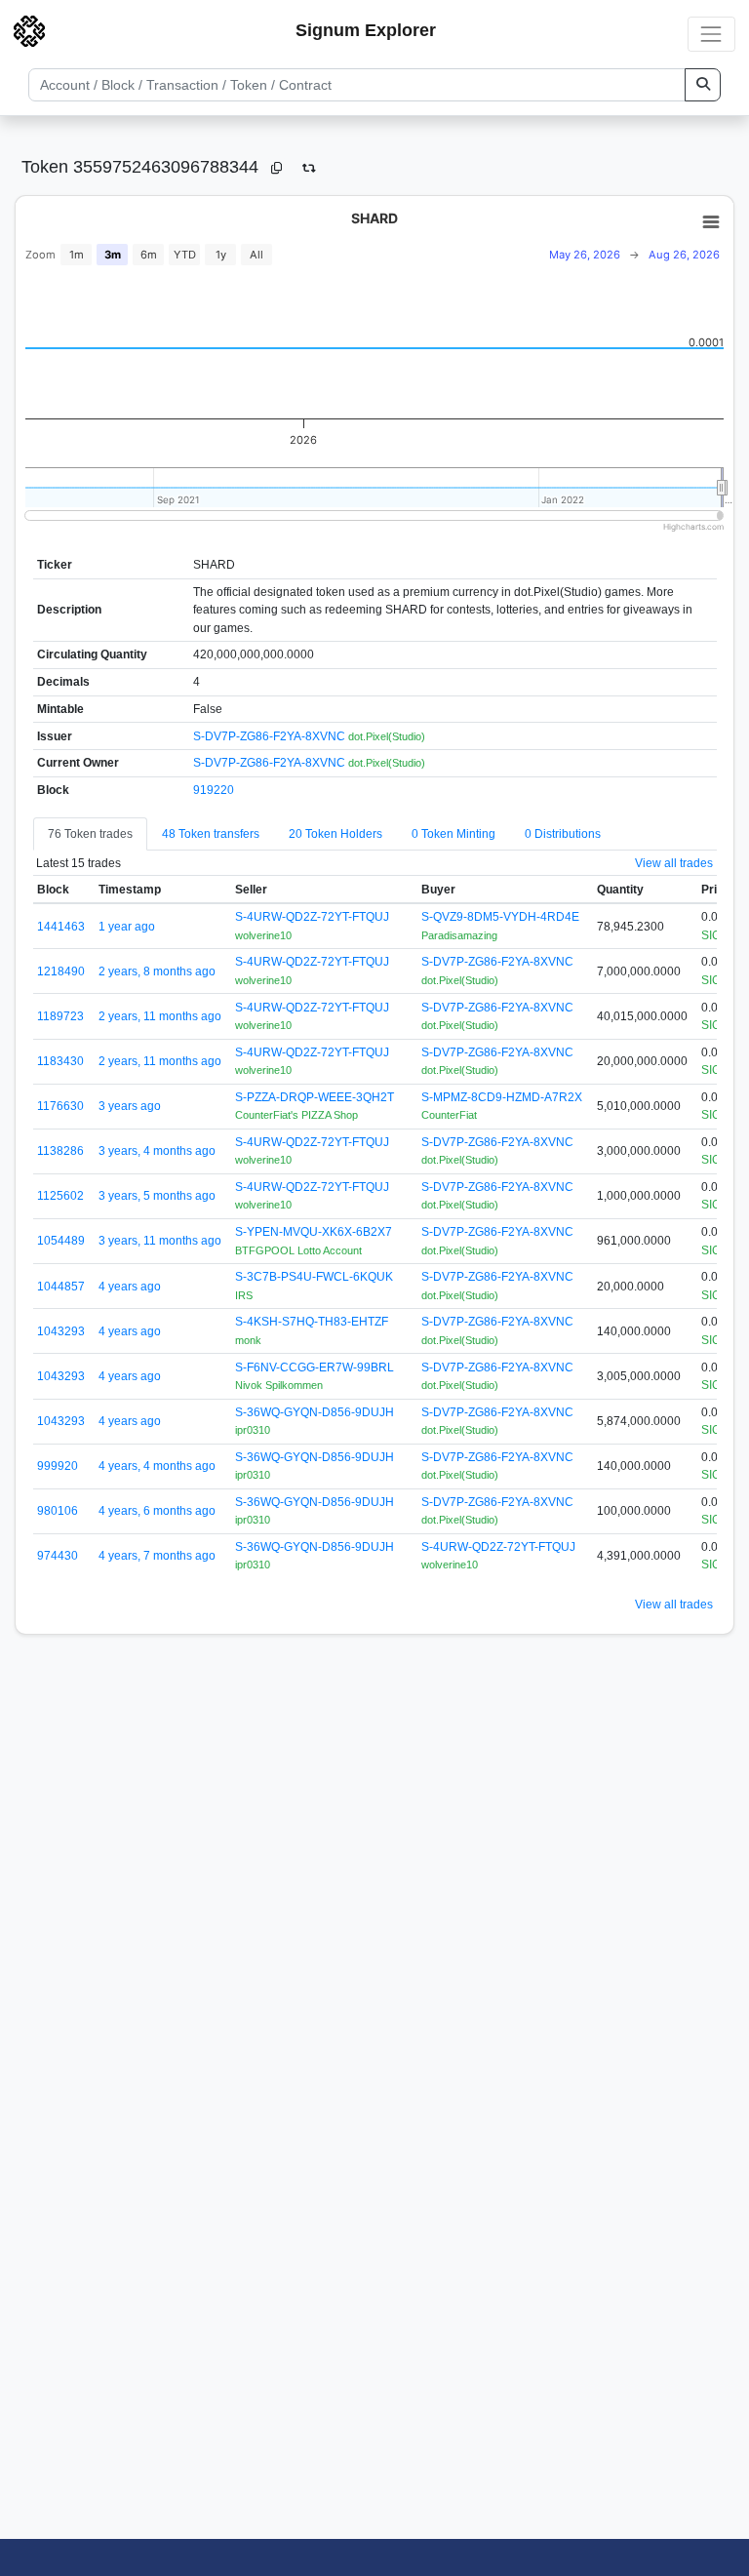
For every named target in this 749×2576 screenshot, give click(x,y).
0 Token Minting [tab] (453, 834)
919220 (214, 790)
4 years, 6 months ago (157, 1511)
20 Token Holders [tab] (335, 834)
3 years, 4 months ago (157, 1151)
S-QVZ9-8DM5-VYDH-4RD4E (500, 917)
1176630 (60, 1106)
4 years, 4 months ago (157, 1466)
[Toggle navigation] (711, 34)
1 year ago (127, 927)
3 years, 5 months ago (157, 1196)
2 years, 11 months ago (160, 1016)
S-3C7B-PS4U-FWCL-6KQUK (314, 1277)
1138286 (60, 1151)
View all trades (674, 863)
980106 (58, 1511)
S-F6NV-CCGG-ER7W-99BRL (315, 1367)
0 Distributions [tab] (563, 834)
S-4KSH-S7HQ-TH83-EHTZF (312, 1322)
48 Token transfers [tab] (211, 834)
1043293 (61, 1331)
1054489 (61, 1241)
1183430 (60, 1061)
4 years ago (130, 1287)
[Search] (703, 85)
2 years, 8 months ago (157, 971)
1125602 (60, 1196)
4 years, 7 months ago (157, 1556)
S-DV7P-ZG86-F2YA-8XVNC (271, 736)
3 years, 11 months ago (160, 1241)
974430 (58, 1556)
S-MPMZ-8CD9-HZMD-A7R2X (502, 1097)
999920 (58, 1466)
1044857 (61, 1287)
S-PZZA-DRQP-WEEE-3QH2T (315, 1097)
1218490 (61, 971)
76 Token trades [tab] (90, 834)
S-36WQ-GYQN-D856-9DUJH (315, 1412)
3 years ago (130, 1106)
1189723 (60, 1016)
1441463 (61, 927)
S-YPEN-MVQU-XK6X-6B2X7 (314, 1232)
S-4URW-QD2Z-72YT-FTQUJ (312, 917)
